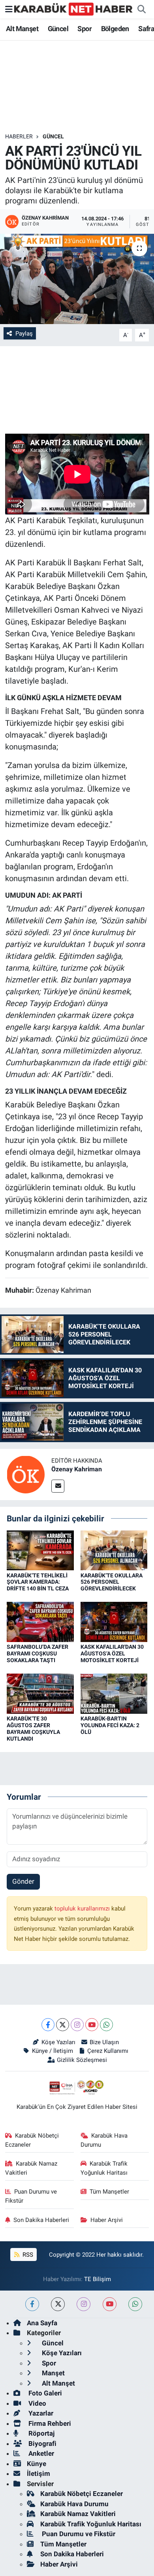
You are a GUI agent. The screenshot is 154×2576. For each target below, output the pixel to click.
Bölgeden (115, 29)
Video (37, 2403)
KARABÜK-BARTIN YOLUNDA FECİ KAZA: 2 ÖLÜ (110, 1725)
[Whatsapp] (106, 2025)
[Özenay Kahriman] (26, 1474)
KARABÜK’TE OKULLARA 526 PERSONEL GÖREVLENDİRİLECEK (112, 1582)
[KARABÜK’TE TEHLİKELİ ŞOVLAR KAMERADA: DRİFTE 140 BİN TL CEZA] (40, 1550)
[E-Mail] (58, 1486)
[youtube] (110, 2304)
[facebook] (32, 2304)
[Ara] (141, 9)
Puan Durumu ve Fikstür (31, 2196)
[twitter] (58, 2304)
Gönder (23, 1881)
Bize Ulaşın (104, 2042)
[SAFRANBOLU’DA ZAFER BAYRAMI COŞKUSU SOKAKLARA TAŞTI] (40, 1622)
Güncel (58, 29)
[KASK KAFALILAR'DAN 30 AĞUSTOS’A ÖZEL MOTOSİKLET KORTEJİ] (114, 1622)
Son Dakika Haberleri (41, 2220)
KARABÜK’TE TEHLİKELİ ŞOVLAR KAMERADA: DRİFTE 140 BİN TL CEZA (38, 1582)
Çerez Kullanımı (108, 2051)
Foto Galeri (44, 2393)
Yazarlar (40, 2413)
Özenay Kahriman (77, 1469)
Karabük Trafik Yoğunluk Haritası (104, 2168)
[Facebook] (48, 2025)
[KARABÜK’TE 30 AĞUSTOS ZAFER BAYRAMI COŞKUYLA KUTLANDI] (40, 1693)
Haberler (19, 136)
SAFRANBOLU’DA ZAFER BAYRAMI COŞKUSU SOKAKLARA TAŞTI (38, 1653)
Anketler (40, 2453)
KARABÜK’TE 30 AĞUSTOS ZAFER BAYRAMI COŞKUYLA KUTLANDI (33, 1728)
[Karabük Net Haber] (73, 9)
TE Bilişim (98, 2279)
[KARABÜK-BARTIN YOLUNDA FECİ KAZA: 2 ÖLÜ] (114, 1693)
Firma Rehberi (49, 2423)
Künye (37, 2464)
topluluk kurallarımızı (83, 1909)
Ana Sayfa (42, 2323)
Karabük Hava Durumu (104, 2140)
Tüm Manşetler (109, 2192)
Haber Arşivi (107, 2220)
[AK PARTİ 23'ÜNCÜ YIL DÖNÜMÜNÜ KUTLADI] (77, 279)
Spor (85, 29)
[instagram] (84, 2304)
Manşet (53, 2373)
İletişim (38, 2473)
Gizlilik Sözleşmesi (82, 2060)
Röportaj (41, 2433)
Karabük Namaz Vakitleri (31, 2168)
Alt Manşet (22, 29)
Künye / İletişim (52, 2051)
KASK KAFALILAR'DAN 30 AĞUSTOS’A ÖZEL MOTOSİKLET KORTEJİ (112, 1653)
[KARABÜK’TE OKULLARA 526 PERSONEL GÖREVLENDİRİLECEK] (114, 1550)
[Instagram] (77, 2025)
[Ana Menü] (9, 9)
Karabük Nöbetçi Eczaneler (32, 2140)
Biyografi (42, 2444)
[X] (63, 2025)
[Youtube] (92, 2025)
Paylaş (24, 334)
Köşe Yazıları (58, 2042)
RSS (27, 2255)
